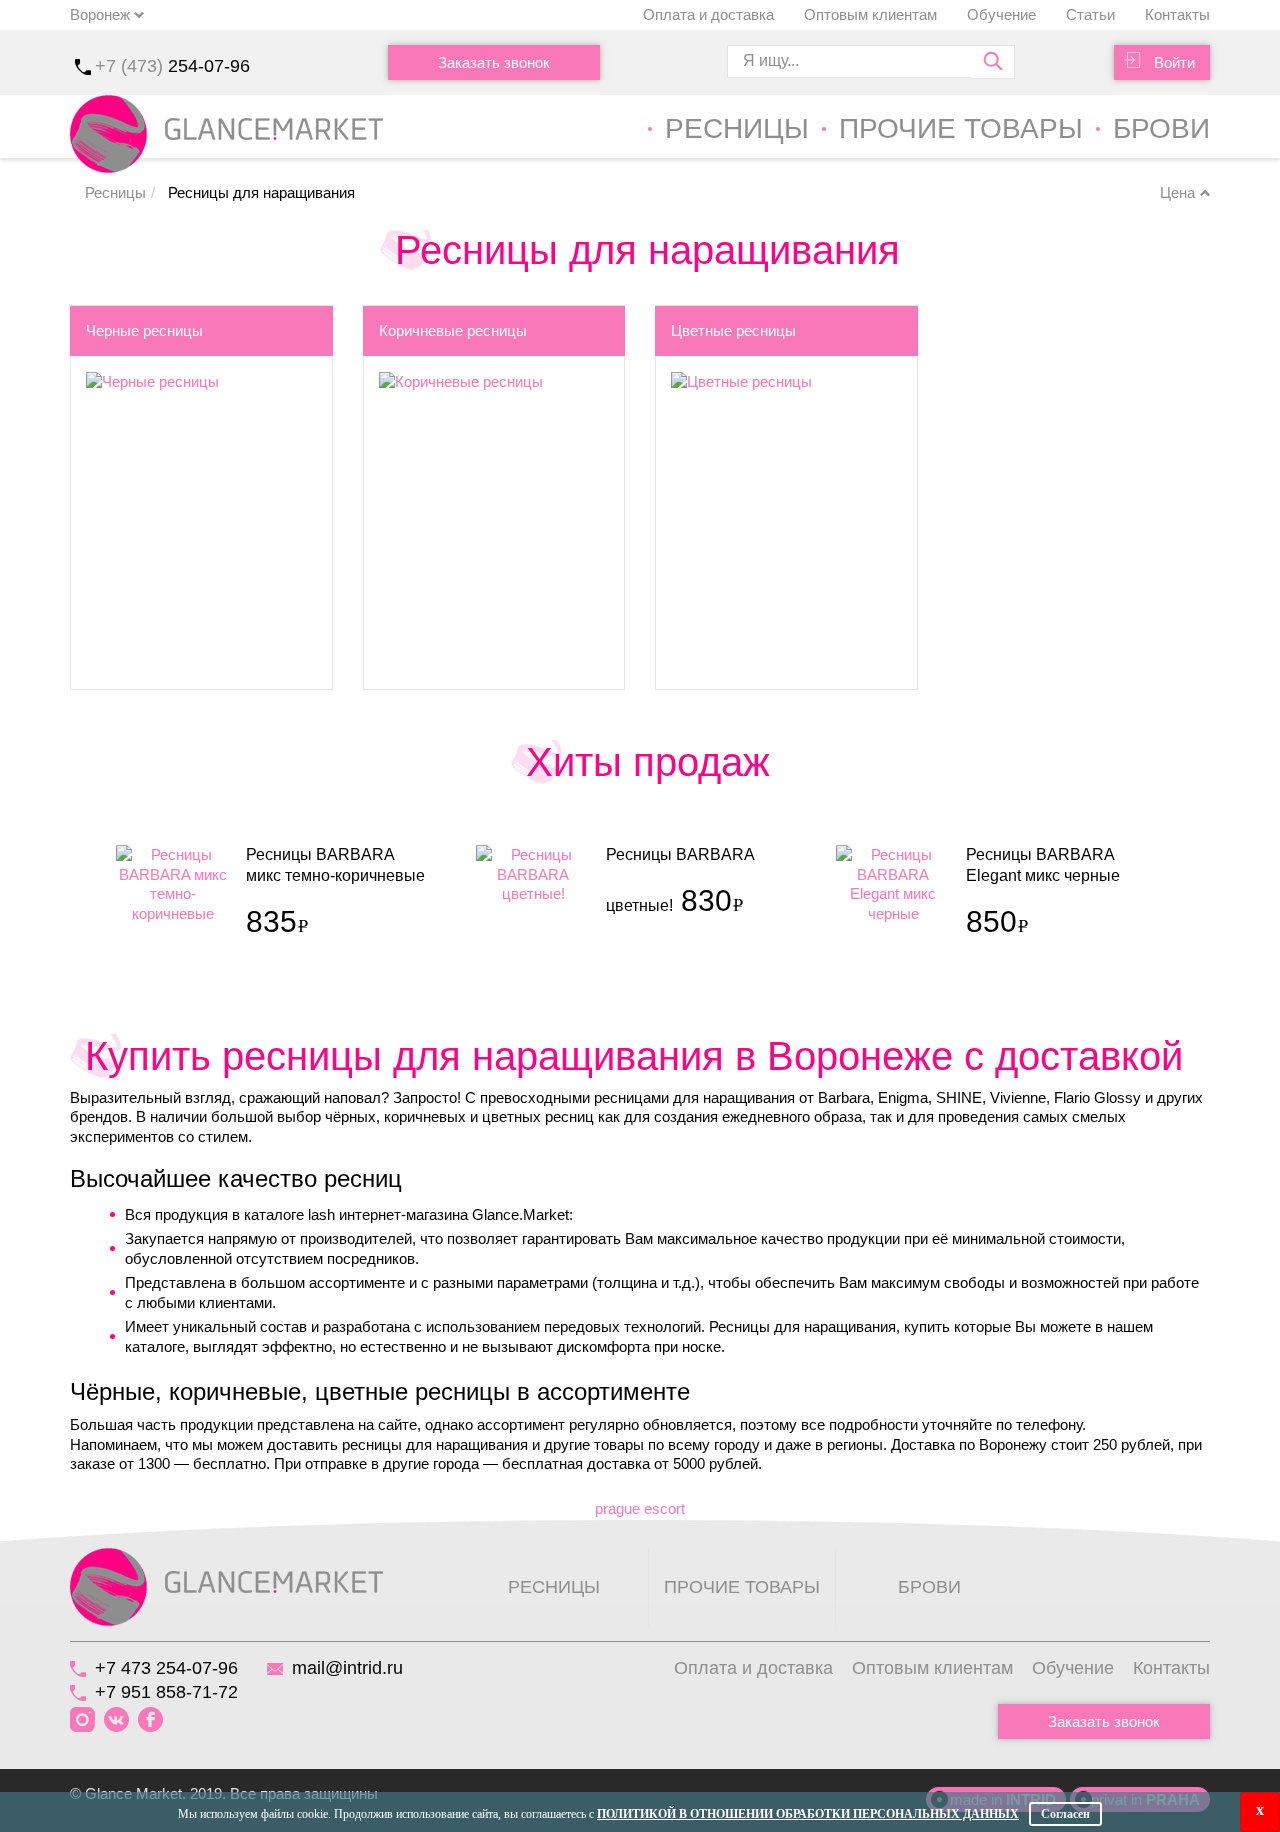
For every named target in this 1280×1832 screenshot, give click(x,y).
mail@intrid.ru (347, 1668)
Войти (1174, 62)
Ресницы (737, 128)
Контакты (1177, 14)
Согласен (1065, 1814)
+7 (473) (172, 66)
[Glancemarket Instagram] (82, 1720)
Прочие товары (961, 128)
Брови (1161, 128)
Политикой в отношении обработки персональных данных (808, 1814)
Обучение (1001, 14)
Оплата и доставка (708, 14)
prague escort (640, 1508)
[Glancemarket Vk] (116, 1720)
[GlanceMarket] (226, 1585)
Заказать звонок (494, 62)
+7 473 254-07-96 (166, 1668)
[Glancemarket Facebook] (150, 1720)
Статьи (1090, 14)
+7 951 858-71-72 (166, 1692)
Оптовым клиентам (870, 14)
